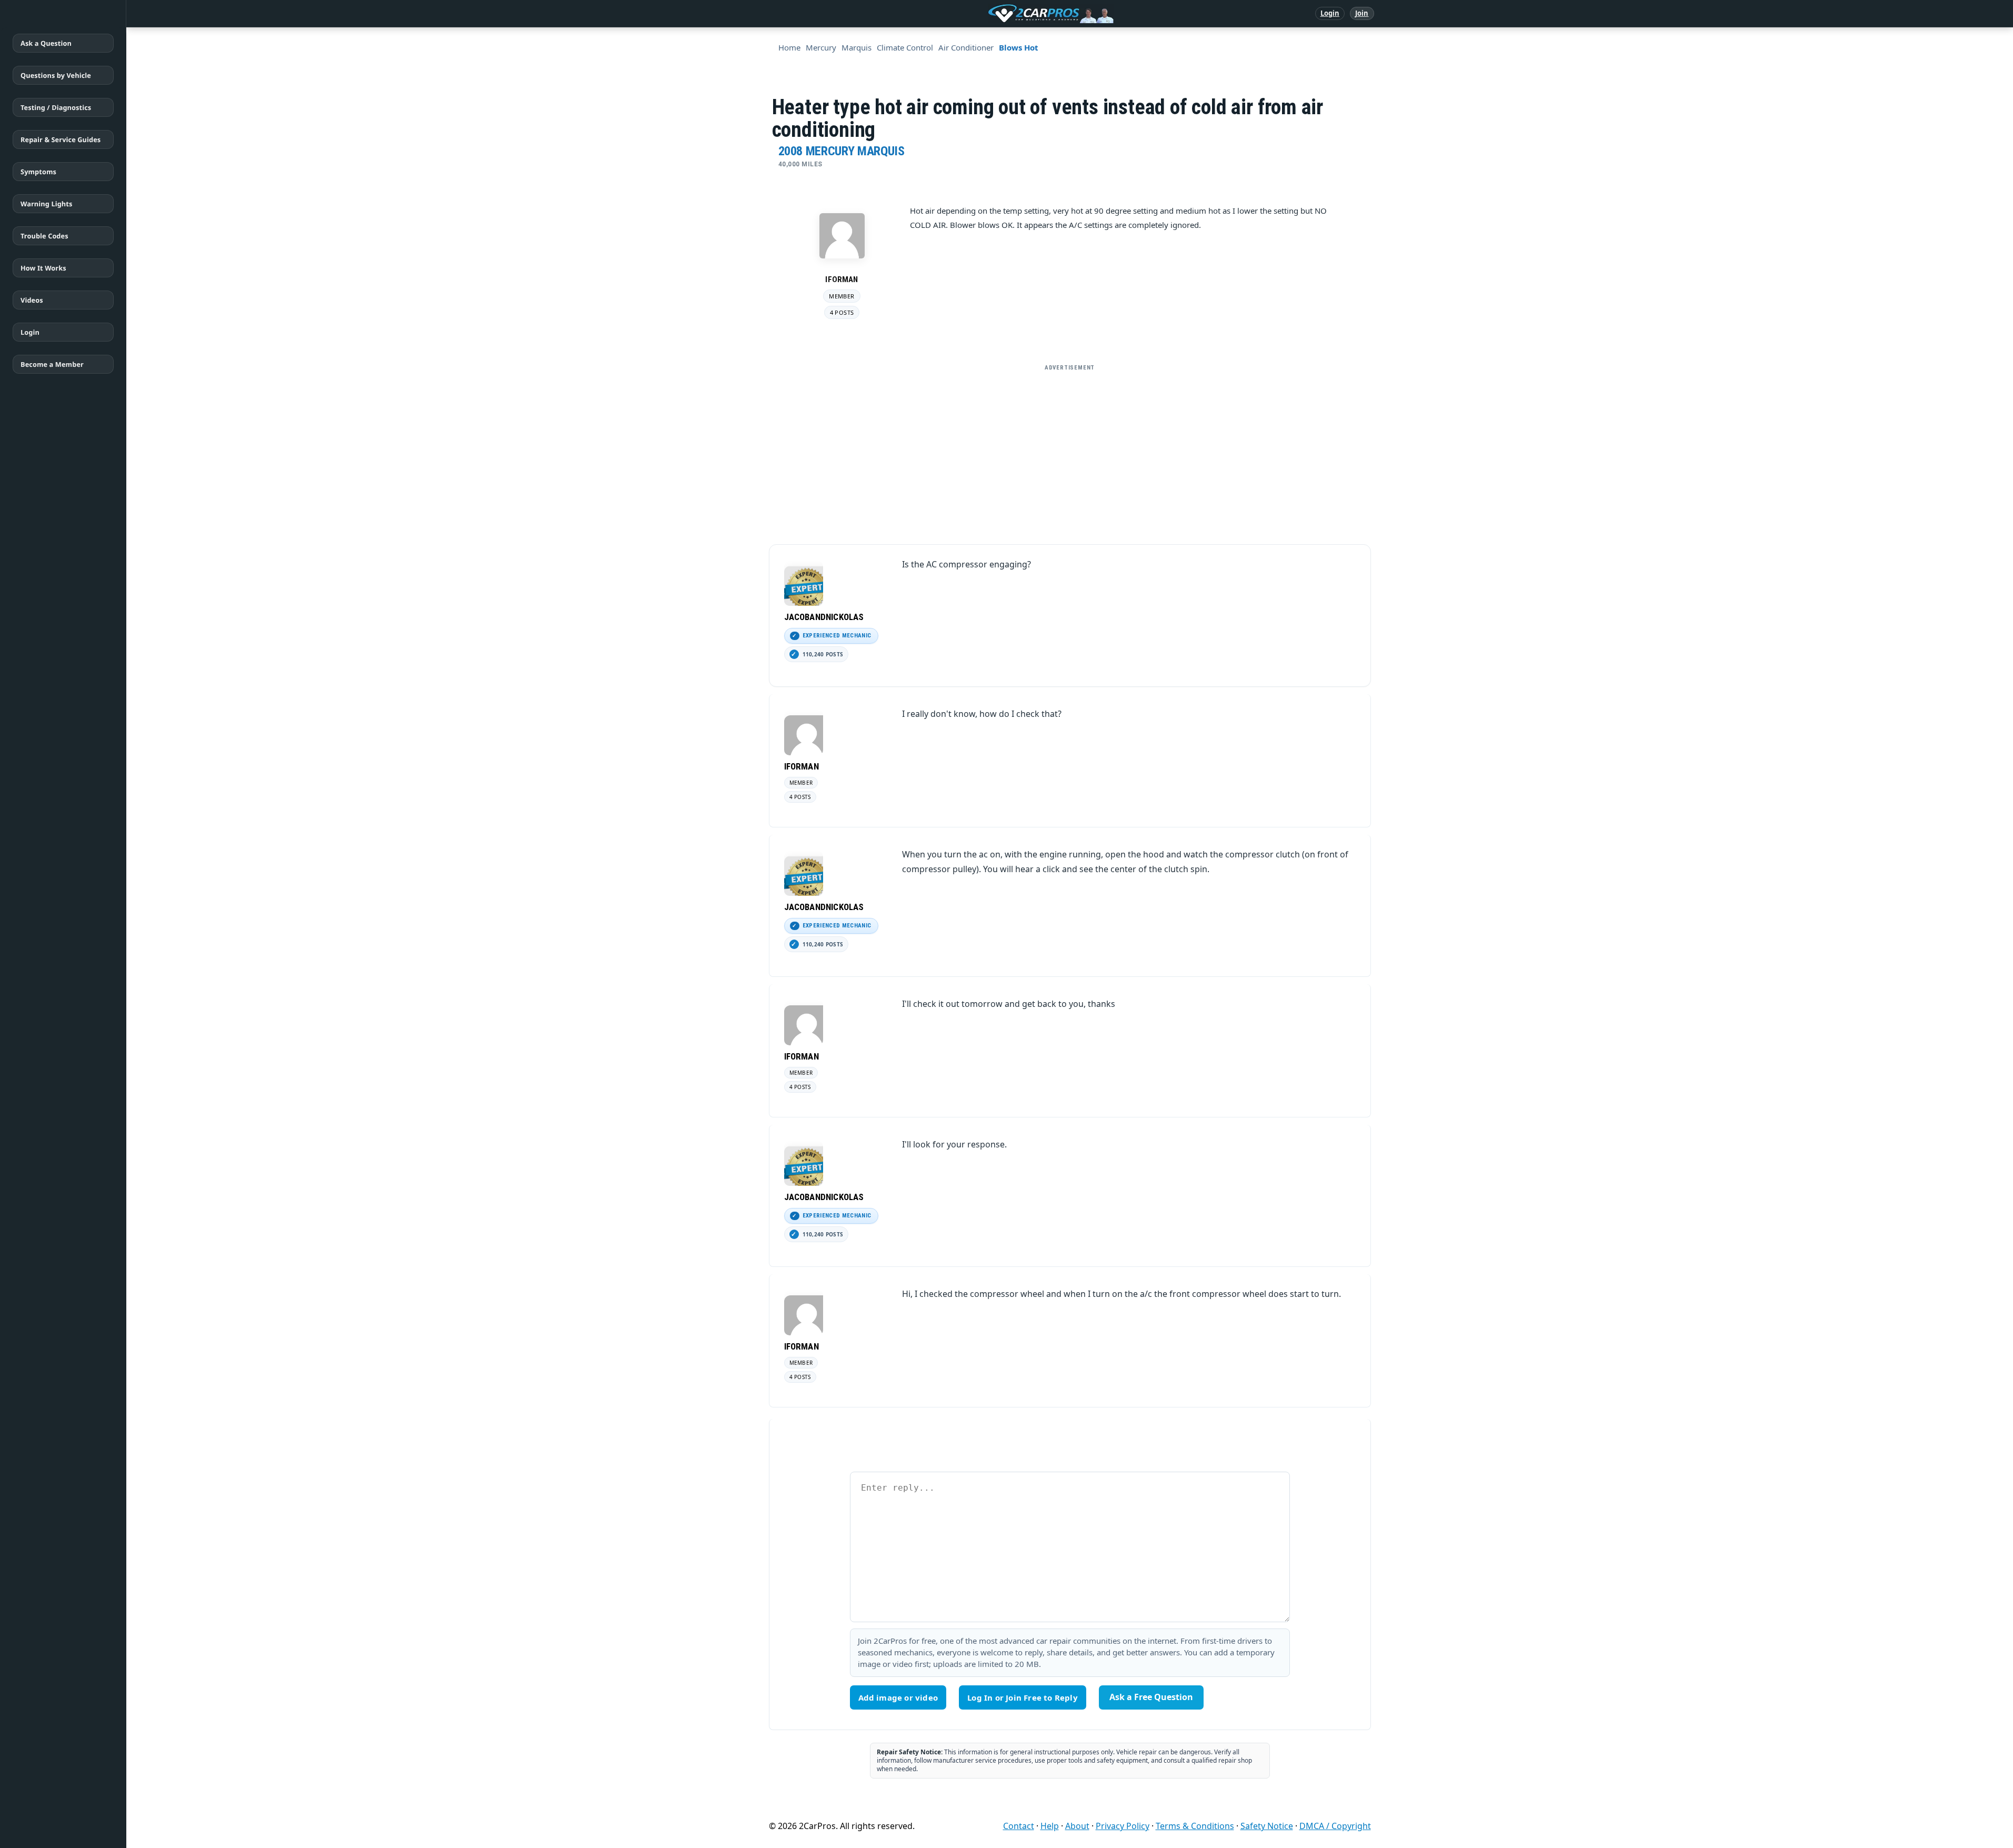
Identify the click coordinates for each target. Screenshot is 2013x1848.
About (1077, 1826)
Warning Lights (46, 204)
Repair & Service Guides (61, 139)
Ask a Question (46, 43)
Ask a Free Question (1151, 1697)
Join (1362, 13)
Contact (1019, 1826)
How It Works (43, 268)
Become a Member (52, 364)
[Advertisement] (1070, 450)
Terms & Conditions (1195, 1826)
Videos (32, 300)
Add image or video (898, 1697)
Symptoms (38, 172)
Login (1330, 13)
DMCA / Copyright (1335, 1826)
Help (1050, 1826)
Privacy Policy (1123, 1826)
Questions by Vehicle (56, 75)
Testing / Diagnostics (56, 107)
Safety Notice (1267, 1826)
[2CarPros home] (996, 14)
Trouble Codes (44, 236)
